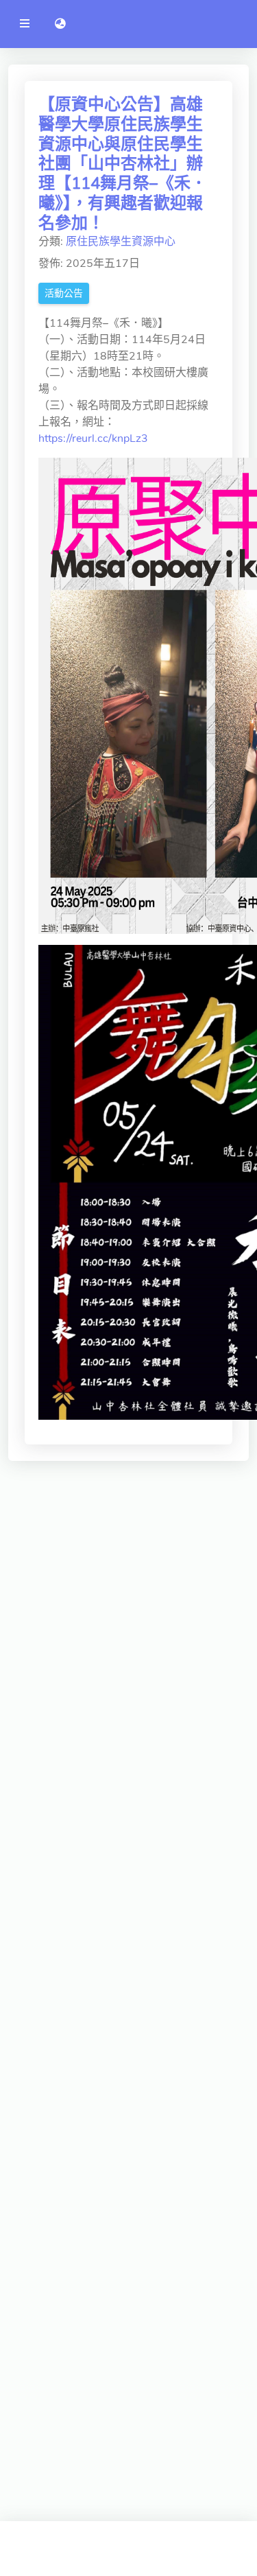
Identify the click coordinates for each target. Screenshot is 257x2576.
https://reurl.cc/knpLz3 (93, 438)
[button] (60, 24)
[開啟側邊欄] (25, 24)
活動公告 (64, 293)
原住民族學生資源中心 (121, 242)
